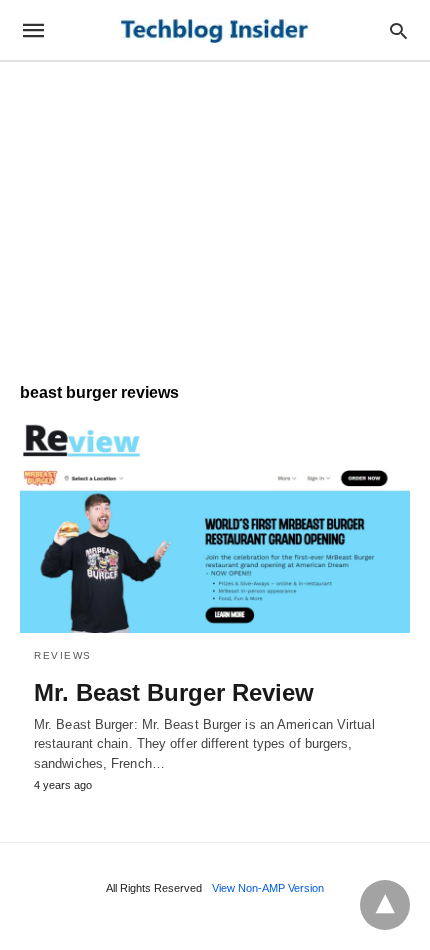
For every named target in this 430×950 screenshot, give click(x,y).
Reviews (63, 655)
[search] (398, 30)
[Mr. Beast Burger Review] (215, 527)
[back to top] (385, 905)
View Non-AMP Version (268, 888)
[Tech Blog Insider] (214, 30)
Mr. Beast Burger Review (174, 692)
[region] (215, 212)
